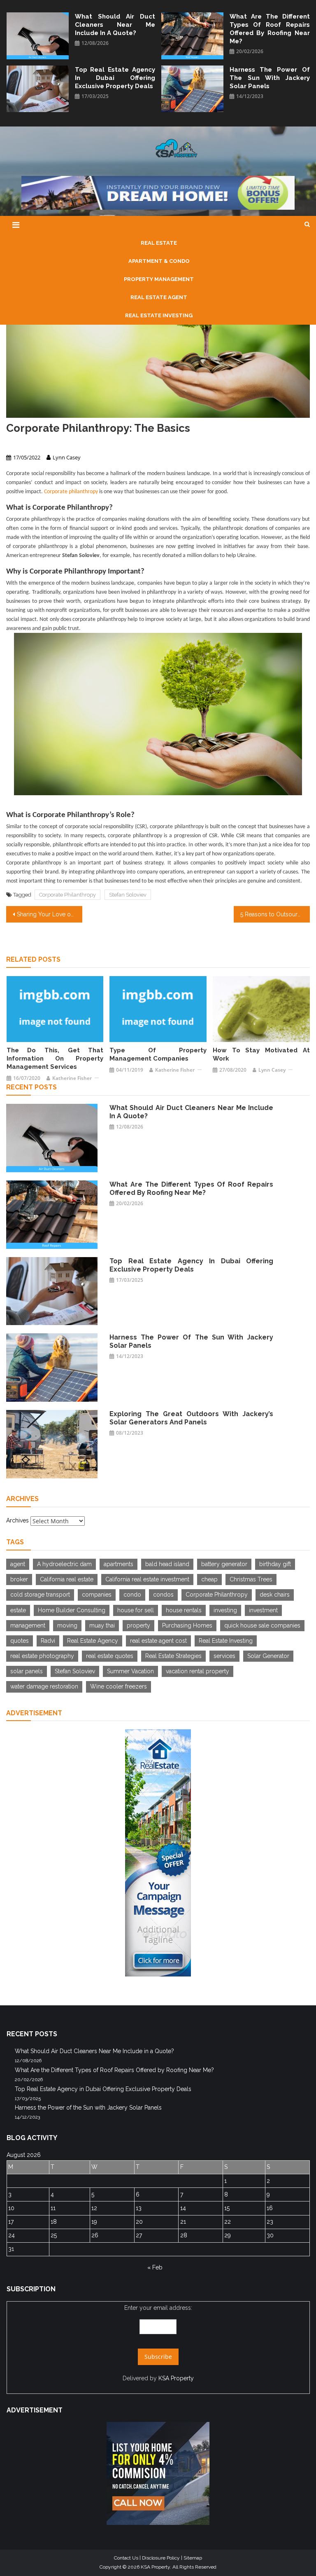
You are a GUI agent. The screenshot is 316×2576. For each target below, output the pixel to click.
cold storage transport (40, 1595)
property (138, 1625)
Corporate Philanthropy (67, 895)
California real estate (67, 1579)
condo (132, 1595)
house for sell (136, 1610)
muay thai (102, 1625)
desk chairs (275, 1595)
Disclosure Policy (161, 2558)
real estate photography (42, 1656)
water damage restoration (44, 1686)
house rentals (184, 1610)
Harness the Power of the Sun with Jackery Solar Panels (270, 78)
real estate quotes (110, 1656)
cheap (209, 1579)
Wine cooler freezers (118, 1686)
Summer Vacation (130, 1671)
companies (97, 1595)
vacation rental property (197, 1671)
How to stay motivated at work (261, 1054)
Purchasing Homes (187, 1625)
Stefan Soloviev (128, 895)
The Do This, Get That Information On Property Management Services (55, 1059)
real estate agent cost (158, 1641)
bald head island (167, 1564)
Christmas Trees (251, 1579)
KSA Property (176, 2378)
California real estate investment (147, 1579)
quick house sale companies (262, 1625)
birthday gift (275, 1564)
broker (19, 1579)
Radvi (48, 1641)
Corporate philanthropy (71, 492)
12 (94, 2208)
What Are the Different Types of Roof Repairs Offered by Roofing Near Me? (270, 29)
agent (18, 1564)
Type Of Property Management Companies (158, 1054)
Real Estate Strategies (173, 1656)
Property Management (34, 443)
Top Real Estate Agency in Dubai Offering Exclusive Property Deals (115, 78)
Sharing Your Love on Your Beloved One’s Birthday (49, 914)
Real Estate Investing (226, 1641)
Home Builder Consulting (72, 1610)
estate (18, 1610)
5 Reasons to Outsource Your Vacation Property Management (275, 914)
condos (163, 1595)
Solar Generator (268, 1656)
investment (263, 1610)
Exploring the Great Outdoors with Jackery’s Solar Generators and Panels (191, 1418)
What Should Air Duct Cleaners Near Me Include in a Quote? (115, 25)
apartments (118, 1564)
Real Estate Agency (93, 1641)
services (224, 1656)
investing (225, 1610)
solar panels (27, 1671)
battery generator (224, 1564)
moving (67, 1625)
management (28, 1625)
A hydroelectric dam (64, 1564)
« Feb (155, 2267)
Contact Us (126, 2558)
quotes (20, 1641)
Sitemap (193, 2558)
